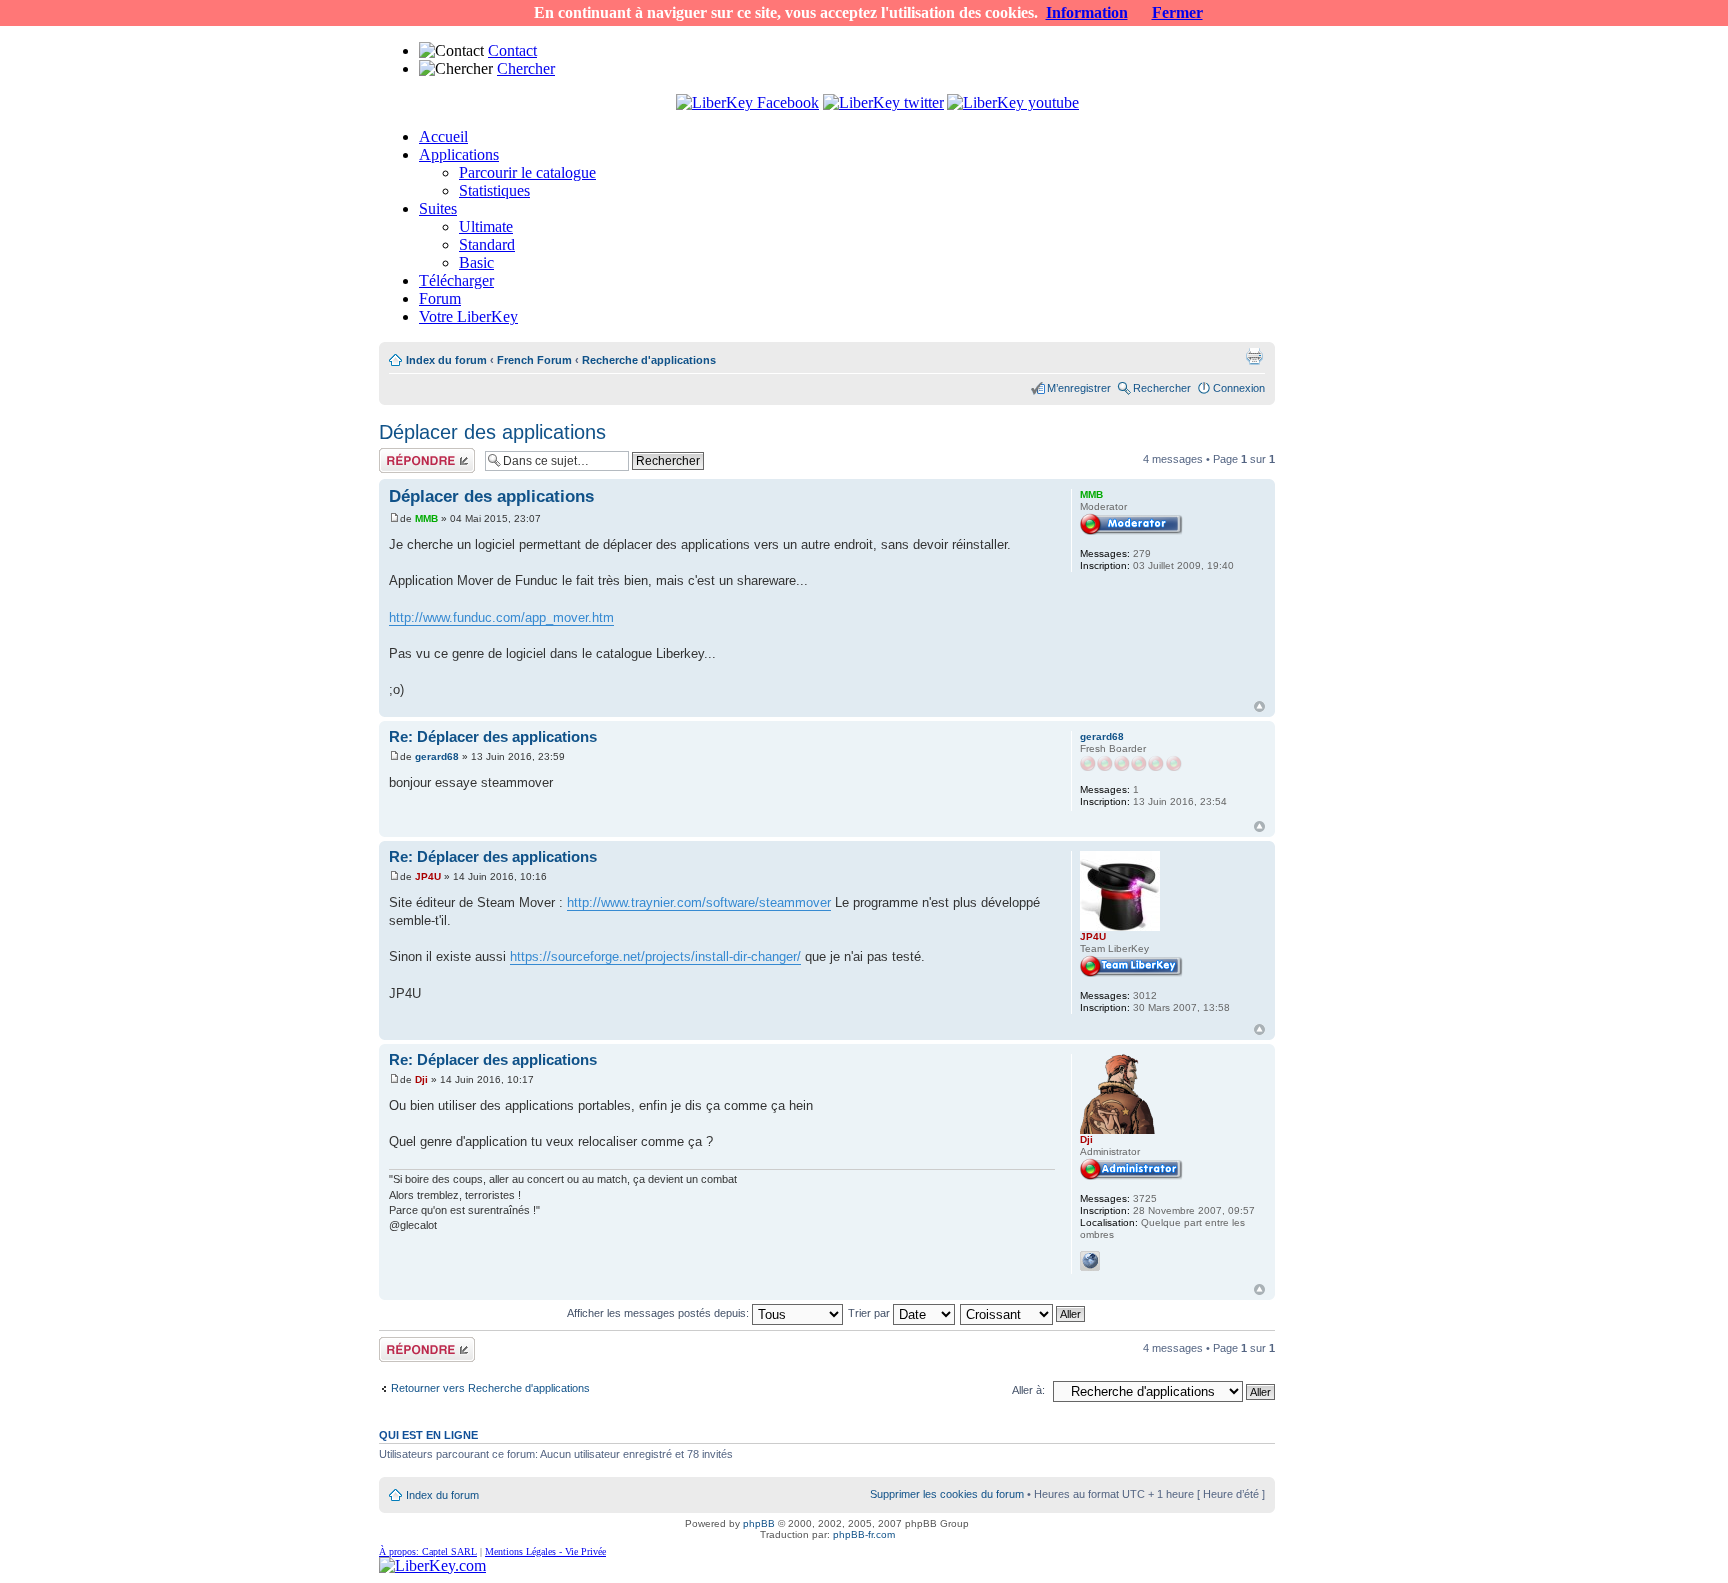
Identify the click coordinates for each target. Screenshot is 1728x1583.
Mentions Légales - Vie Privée (545, 1551)
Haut (1259, 706)
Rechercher (1162, 388)
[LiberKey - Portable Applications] (432, 1565)
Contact (512, 50)
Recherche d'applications (649, 360)
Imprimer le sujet (1254, 356)
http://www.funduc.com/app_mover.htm (501, 617)
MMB (426, 518)
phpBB (759, 1523)
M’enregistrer (1079, 388)
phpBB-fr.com (864, 1534)
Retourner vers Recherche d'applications (490, 1388)
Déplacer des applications (492, 432)
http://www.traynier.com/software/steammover (699, 902)
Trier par (870, 1313)
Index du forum (446, 360)
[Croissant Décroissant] (1023, 1313)
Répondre (403, 454)
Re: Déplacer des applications (493, 736)
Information (1087, 12)
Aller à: (1028, 1390)
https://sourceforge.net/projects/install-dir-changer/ (655, 956)
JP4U (428, 876)
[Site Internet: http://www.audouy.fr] (1090, 1261)
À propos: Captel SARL (428, 1551)
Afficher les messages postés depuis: (659, 1313)
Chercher (526, 68)
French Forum (534, 360)
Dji (421, 1079)
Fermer (1177, 12)
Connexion (1239, 388)
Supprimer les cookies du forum (947, 1494)
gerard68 (437, 756)
